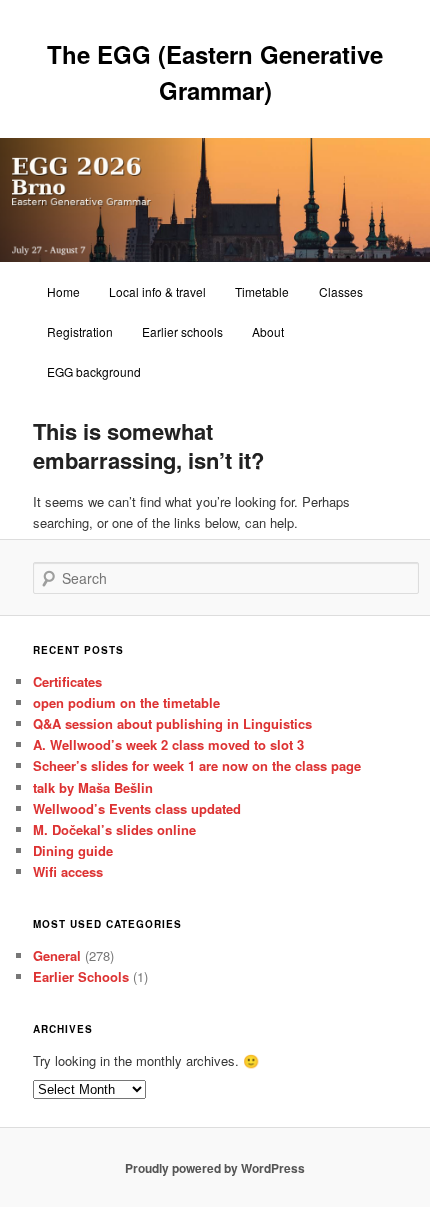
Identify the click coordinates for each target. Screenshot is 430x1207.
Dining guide (73, 850)
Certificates (67, 681)
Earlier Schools (81, 976)
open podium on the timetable (126, 702)
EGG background (94, 371)
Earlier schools (182, 331)
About (268, 331)
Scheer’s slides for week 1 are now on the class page (197, 765)
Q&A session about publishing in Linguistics (172, 723)
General (57, 955)
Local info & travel (157, 291)
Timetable (262, 291)
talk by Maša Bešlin (93, 787)
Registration (80, 331)
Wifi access (68, 871)
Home (63, 291)
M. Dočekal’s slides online (114, 829)
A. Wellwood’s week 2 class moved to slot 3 (168, 744)
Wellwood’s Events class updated (137, 808)
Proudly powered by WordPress (215, 1168)
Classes (341, 291)
